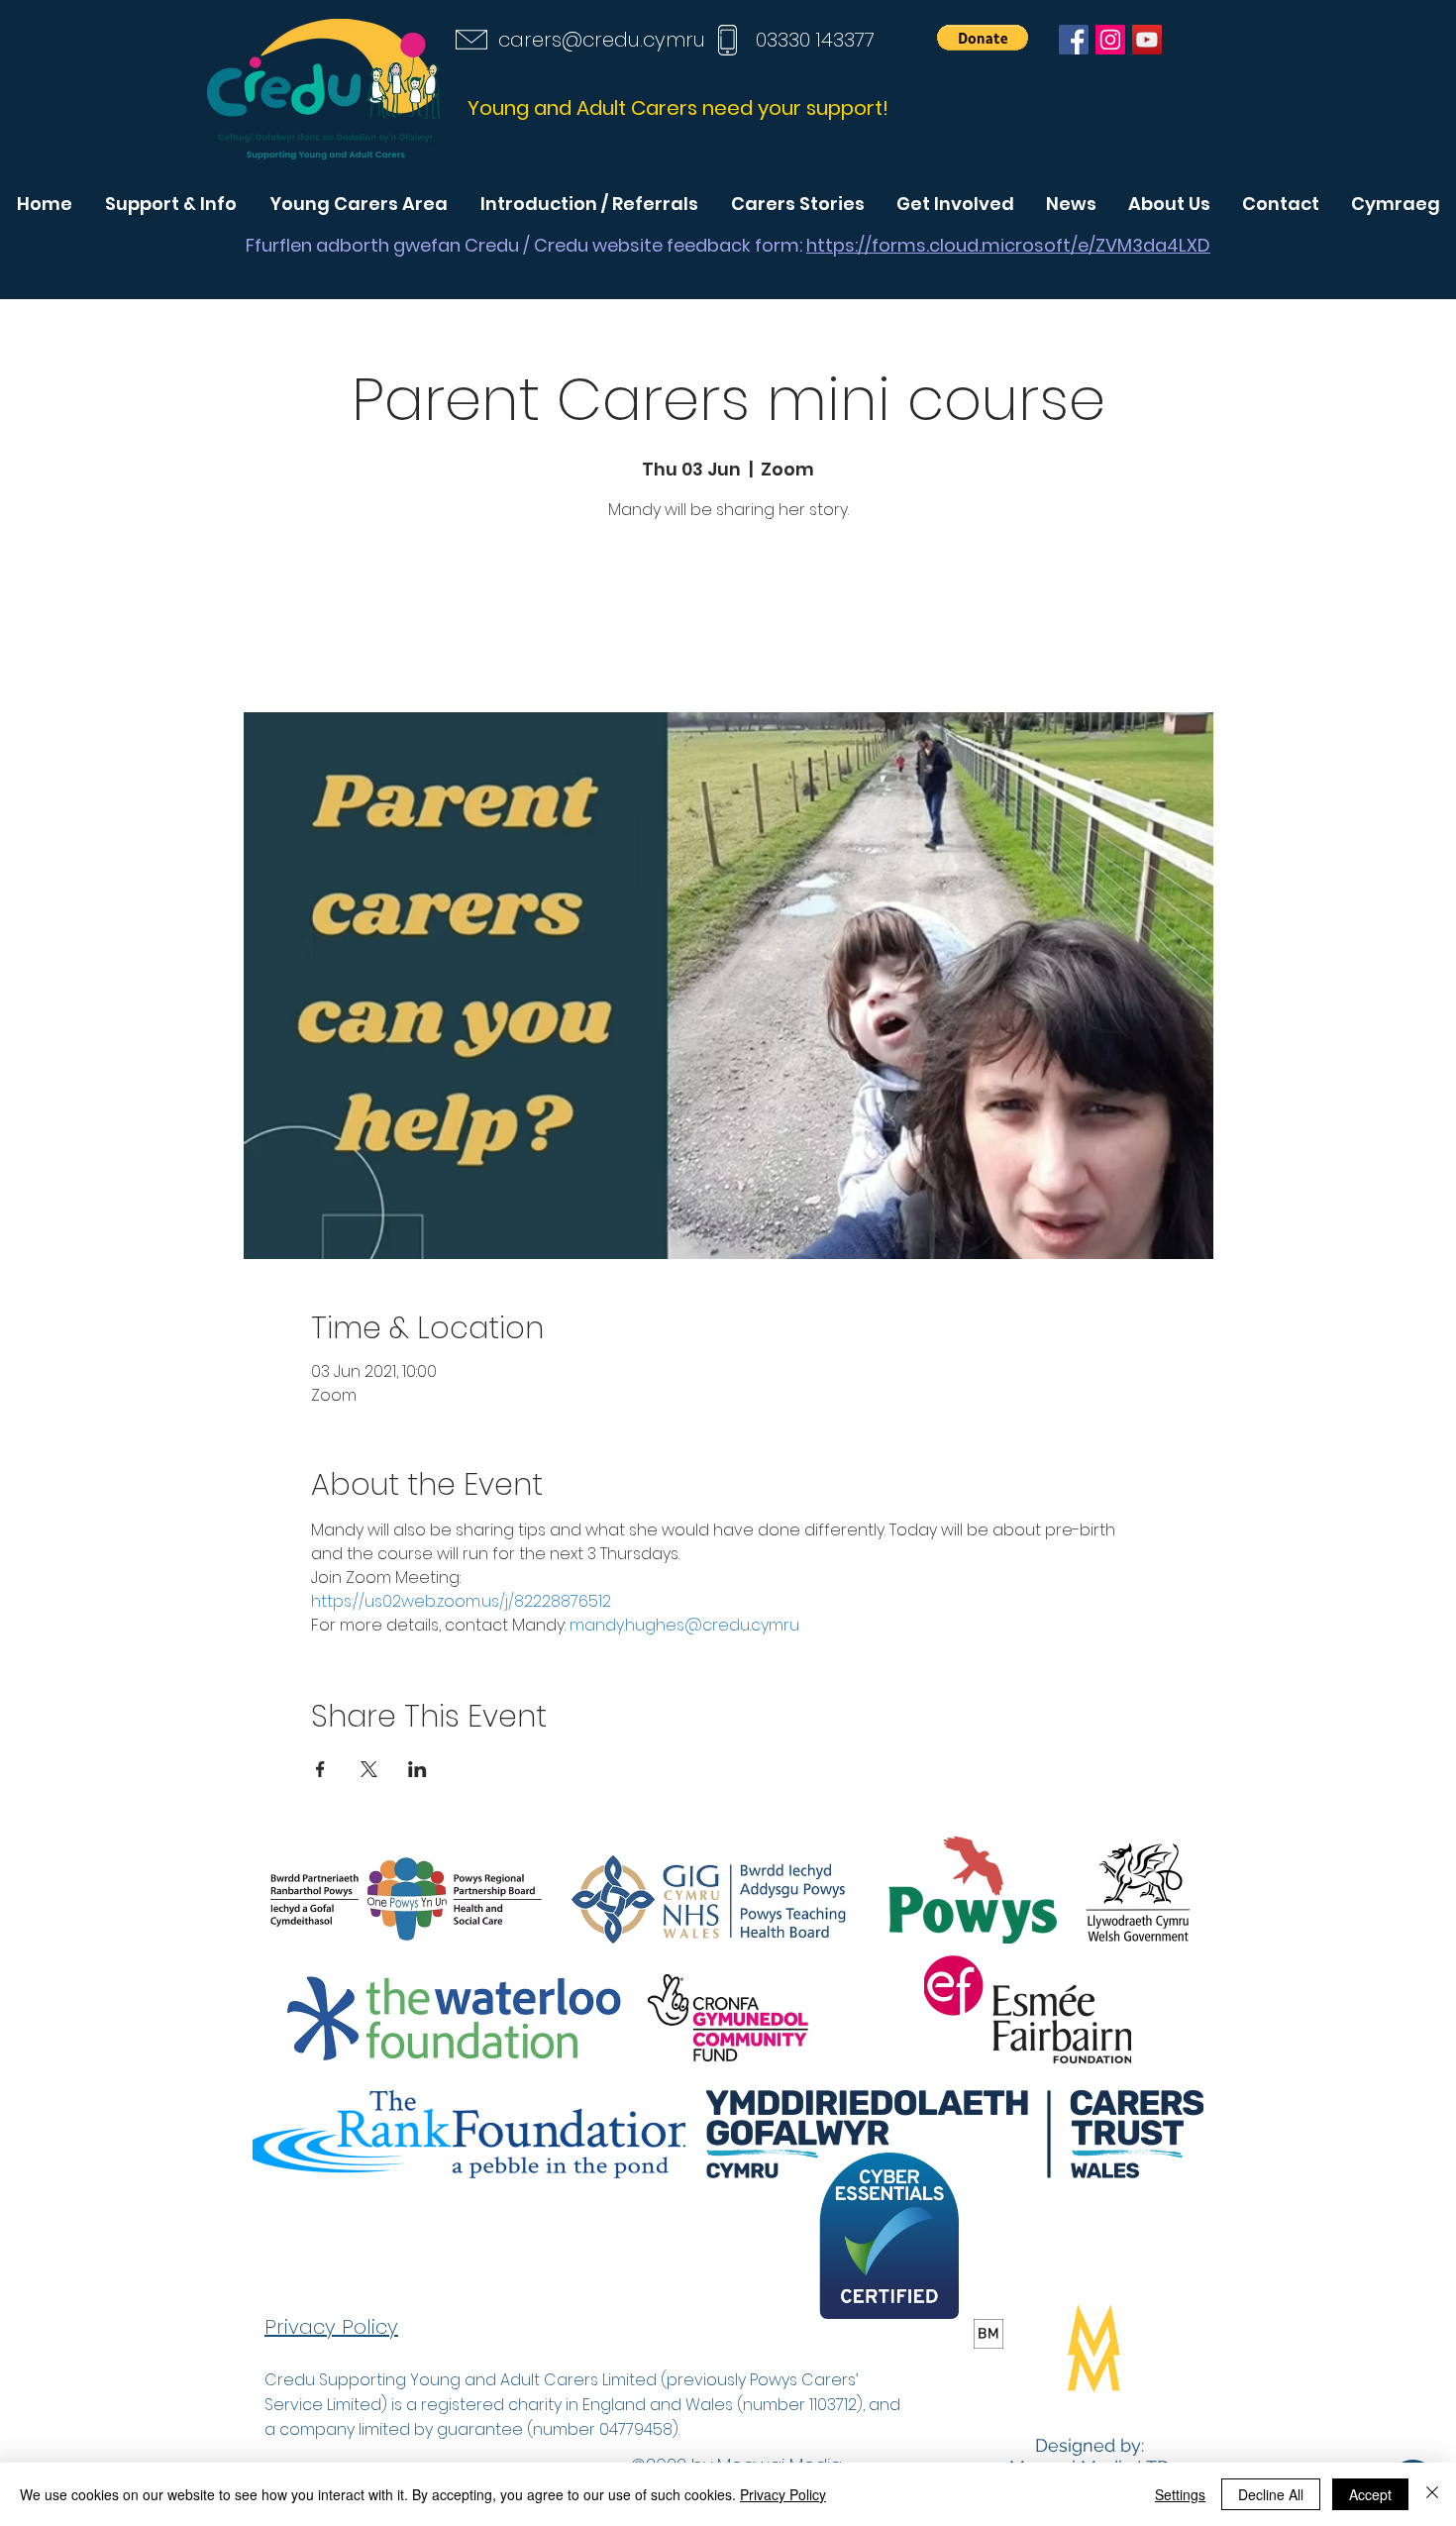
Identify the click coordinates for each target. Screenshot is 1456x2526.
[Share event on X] (369, 1769)
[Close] (1432, 2494)
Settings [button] (1180, 2494)
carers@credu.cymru (602, 40)
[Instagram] (1110, 40)
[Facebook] (1074, 40)
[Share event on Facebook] (320, 1769)
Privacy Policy (783, 2494)
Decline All (1271, 2494)
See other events (728, 620)
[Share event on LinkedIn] (417, 1769)
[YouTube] (1147, 40)
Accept (1370, 2494)
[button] (983, 38)
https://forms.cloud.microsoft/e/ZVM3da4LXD (1008, 245)
